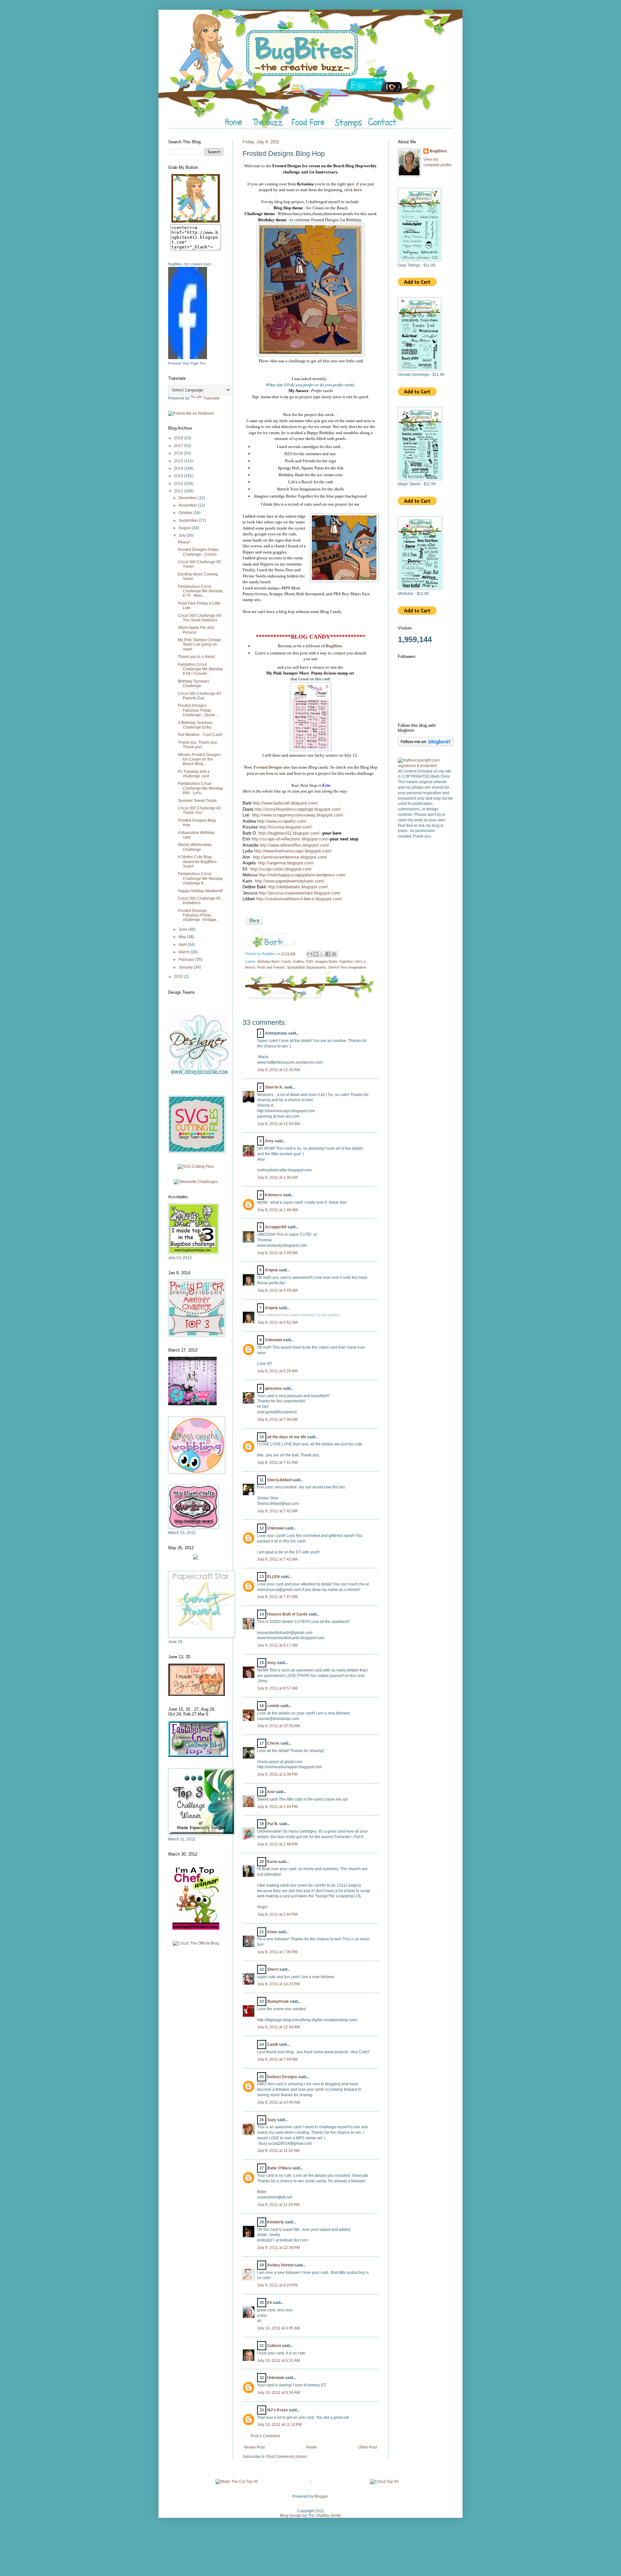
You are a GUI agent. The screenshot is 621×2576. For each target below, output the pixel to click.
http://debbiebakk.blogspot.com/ (298, 887)
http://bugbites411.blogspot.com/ (289, 833)
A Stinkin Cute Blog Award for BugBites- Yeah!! (198, 862)
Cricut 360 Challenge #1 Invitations (199, 901)
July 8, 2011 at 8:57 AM (277, 1688)
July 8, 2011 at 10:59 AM (278, 1726)
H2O (310, 961)
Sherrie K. (274, 1087)
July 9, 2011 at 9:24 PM (277, 2285)
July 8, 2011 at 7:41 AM (277, 1463)
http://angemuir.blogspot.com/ (286, 863)
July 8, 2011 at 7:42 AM (277, 1511)
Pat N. (273, 1824)
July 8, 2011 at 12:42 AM (278, 1070)
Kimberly (276, 2222)
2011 (179, 491)
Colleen (274, 2346)
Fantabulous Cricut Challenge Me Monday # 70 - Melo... (200, 591)
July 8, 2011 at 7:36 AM (277, 1420)
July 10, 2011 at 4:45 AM (278, 2328)
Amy (269, 1141)
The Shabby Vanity (324, 2516)
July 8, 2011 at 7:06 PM (277, 1952)
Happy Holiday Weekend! (200, 891)
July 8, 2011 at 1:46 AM (277, 1210)
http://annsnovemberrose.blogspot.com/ (290, 857)
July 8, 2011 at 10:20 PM (278, 1984)
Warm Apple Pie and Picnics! (196, 630)
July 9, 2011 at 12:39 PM (278, 2248)
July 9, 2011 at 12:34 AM (278, 2027)
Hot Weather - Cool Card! (200, 735)
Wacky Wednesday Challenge (195, 847)
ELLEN (273, 1577)
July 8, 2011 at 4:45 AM (277, 1290)
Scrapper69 (276, 1227)
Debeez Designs (282, 2077)
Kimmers (273, 1195)
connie (273, 1706)
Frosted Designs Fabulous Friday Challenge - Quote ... (198, 710)
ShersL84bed (279, 1480)
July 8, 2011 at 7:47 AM (277, 1597)
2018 (179, 438)
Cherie (273, 1743)
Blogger (321, 2496)
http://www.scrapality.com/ (282, 821)
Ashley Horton (280, 2265)
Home (312, 2447)
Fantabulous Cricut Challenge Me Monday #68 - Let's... (200, 788)
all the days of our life (287, 1437)
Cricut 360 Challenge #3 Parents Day (199, 696)
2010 (179, 977)
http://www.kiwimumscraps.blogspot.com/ (293, 851)
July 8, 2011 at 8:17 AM (277, 1645)
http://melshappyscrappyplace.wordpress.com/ (302, 875)
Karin (272, 1862)
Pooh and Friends (271, 967)
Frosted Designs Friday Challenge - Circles (198, 552)
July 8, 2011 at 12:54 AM (278, 1124)
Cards (286, 961)
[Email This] (310, 954)
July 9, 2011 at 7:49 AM (277, 2059)
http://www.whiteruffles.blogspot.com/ (294, 845)
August (185, 528)
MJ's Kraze (278, 2410)
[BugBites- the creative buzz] (188, 358)
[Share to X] (322, 954)
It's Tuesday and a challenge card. (194, 774)
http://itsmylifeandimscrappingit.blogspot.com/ (298, 809)
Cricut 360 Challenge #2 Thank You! (199, 810)
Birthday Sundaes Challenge (194, 684)
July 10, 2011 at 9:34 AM (278, 2393)
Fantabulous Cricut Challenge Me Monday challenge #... (200, 878)
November (188, 505)
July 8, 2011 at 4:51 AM (277, 1322)
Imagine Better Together (334, 961)
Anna (272, 1932)
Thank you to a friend (196, 657)
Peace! (184, 542)
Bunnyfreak (278, 2001)
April (183, 945)
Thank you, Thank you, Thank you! (198, 745)
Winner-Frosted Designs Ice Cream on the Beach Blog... (199, 759)
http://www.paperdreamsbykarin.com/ (289, 881)
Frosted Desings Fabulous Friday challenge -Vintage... (198, 915)
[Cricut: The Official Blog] (196, 1943)
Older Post (368, 2447)
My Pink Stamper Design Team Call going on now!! (200, 645)
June (183, 929)
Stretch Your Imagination (347, 967)
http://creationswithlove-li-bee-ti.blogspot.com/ (299, 899)
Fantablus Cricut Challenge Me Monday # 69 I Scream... (200, 669)
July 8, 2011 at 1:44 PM (277, 1807)
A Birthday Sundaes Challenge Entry (195, 725)
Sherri (273, 1969)
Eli (269, 2303)
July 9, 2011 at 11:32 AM (278, 2151)
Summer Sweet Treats (197, 801)
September (189, 521)
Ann (271, 1792)
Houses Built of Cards (287, 1614)
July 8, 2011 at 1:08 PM (277, 1774)
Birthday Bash (268, 961)
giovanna (273, 1388)
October (186, 513)
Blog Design (291, 2516)
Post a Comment (265, 2436)
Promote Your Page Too (187, 363)
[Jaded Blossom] (199, 1074)
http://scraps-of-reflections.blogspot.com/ (290, 839)
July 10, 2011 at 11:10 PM (279, 2425)
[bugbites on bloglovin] (426, 745)
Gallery (299, 961)
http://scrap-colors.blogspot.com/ (281, 869)
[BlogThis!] (316, 954)
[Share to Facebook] (328, 954)
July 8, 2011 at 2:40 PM (277, 1914)
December (188, 498)
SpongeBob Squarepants (306, 967)
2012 (179, 484)
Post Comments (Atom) (287, 2457)
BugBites (438, 151)
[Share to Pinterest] (334, 954)
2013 (179, 476)
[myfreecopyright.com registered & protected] (425, 766)
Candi (272, 2044)
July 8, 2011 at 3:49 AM (277, 1253)
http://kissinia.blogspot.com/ (285, 827)
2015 (179, 461)
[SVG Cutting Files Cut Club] (196, 1167)
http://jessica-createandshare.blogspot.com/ (300, 893)
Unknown (273, 1340)
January (186, 967)
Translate (211, 398)
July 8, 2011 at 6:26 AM (277, 1371)
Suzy (272, 2120)
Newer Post (254, 2447)
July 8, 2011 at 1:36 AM (277, 1178)
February (187, 959)
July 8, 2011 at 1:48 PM (277, 1844)
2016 (179, 453)
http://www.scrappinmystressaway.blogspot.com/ (298, 815)
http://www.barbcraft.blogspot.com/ (285, 803)
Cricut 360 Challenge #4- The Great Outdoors (200, 618)
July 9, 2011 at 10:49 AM (278, 2102)
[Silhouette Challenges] (196, 1182)
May (183, 937)
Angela (271, 1270)
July (183, 535)
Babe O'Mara (279, 2168)
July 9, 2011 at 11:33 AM (278, 2205)
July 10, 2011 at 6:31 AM (278, 2361)
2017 (179, 446)
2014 (179, 468)
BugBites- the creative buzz (190, 264)
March (185, 952)
